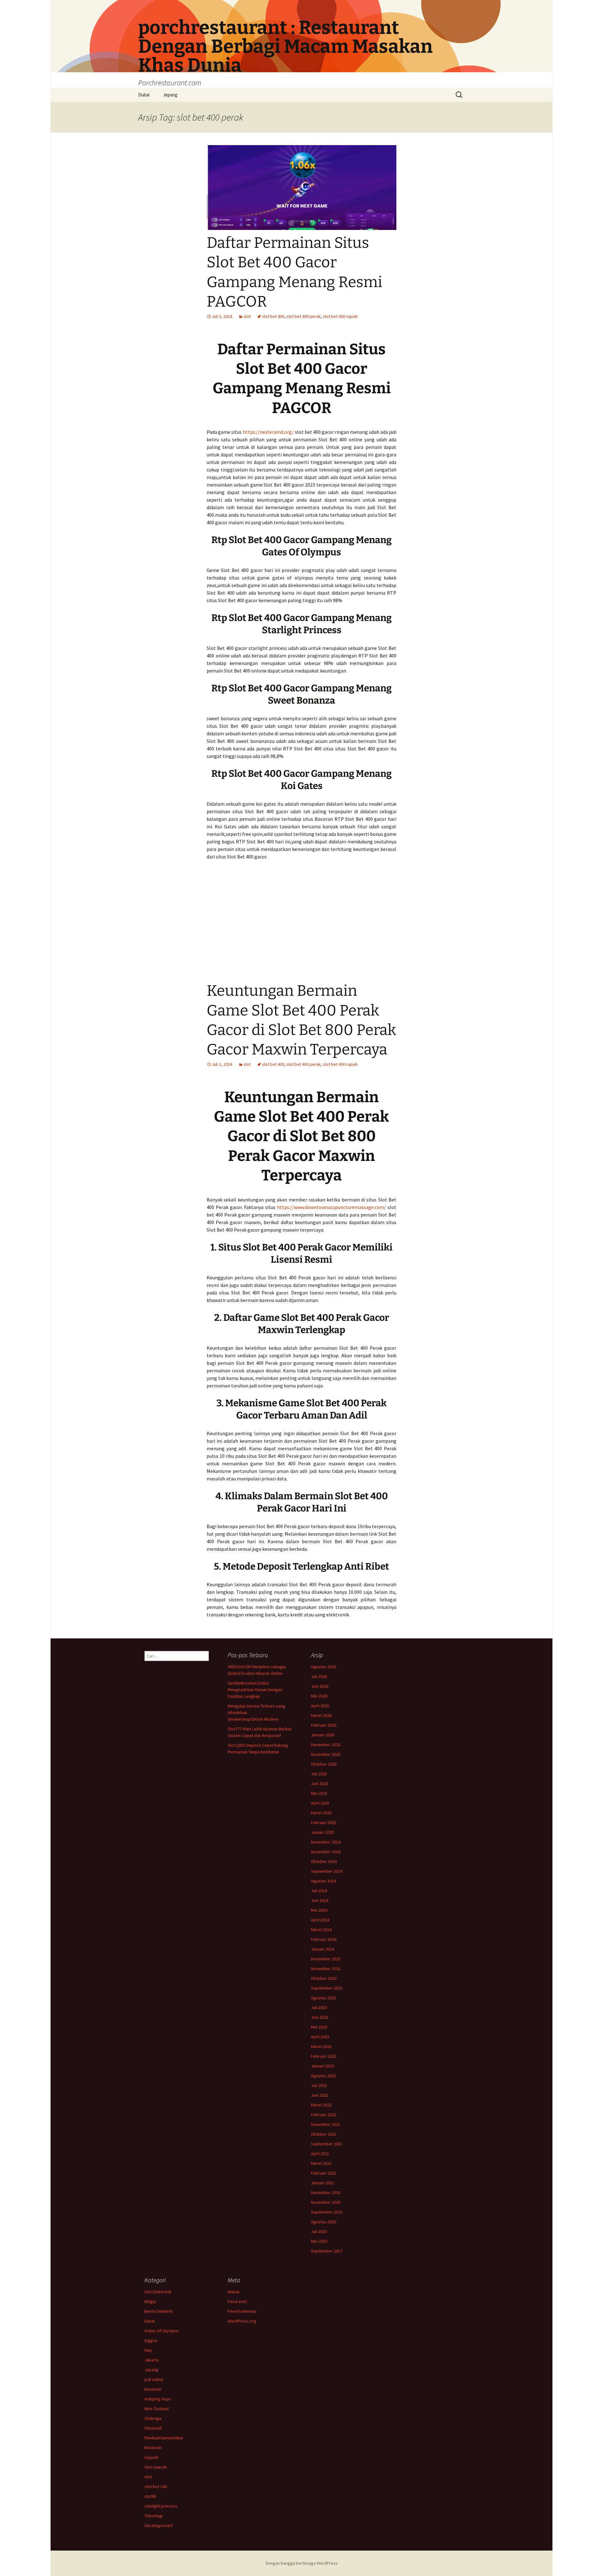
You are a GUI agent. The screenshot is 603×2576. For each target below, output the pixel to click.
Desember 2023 (326, 1959)
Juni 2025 (320, 1784)
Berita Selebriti (159, 2311)
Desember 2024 (326, 1842)
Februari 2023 (324, 2056)
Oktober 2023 (324, 1978)
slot (247, 316)
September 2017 (327, 2251)
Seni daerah (156, 2467)
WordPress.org (242, 2321)
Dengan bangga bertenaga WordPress (302, 2563)
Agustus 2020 (323, 2222)
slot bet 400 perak (304, 316)
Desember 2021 (326, 2124)
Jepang (170, 95)
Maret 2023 (321, 2046)
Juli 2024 (319, 1891)
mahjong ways (158, 2399)
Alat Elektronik (158, 2292)
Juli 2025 (319, 1774)
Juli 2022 (319, 2085)
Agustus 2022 (323, 2076)
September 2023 (327, 1988)
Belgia (150, 2301)
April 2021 (320, 2154)
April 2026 (320, 1706)
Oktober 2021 (324, 2134)
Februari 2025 (324, 1822)
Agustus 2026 (323, 1667)
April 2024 (320, 1920)
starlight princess (161, 2506)
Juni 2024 (320, 1900)
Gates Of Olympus (162, 2331)
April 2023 (320, 2037)
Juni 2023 (320, 2017)
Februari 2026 (324, 1725)
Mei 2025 (319, 1793)
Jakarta (152, 2360)
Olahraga (153, 2418)
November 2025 (326, 1754)
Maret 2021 (321, 2163)
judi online (154, 2379)
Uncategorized (158, 2525)
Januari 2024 (323, 1949)
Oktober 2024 (324, 1861)
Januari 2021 (323, 2183)
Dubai (144, 95)
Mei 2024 (319, 1910)
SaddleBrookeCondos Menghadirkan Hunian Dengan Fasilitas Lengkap (255, 1690)
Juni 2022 (320, 2095)
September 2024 (327, 1871)
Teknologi (154, 2516)
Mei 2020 (319, 2241)
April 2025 (320, 1803)
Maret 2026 (321, 1715)
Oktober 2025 (324, 1764)
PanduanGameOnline (164, 2438)
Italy (148, 2350)
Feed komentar (242, 2311)
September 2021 (327, 2144)
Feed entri (237, 2301)
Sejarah (152, 2457)
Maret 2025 (321, 1813)
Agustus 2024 (323, 1881)
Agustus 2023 (323, 1998)
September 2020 (327, 2212)
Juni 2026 (320, 1686)
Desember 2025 (326, 1745)
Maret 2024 (321, 1930)
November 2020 (326, 2202)
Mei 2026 (319, 1696)
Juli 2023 (319, 2007)
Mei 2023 (319, 2027)
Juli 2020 (319, 2231)
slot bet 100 (156, 2486)
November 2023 (326, 1969)
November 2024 (326, 1852)
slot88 (150, 2496)
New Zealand (157, 2409)
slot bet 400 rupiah (340, 316)
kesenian (153, 2389)
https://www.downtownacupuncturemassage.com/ (331, 1207)
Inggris (151, 2340)
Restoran (153, 2448)
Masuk (234, 2292)
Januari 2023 (323, 2066)
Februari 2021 (324, 2173)
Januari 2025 (323, 1832)
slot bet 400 (273, 316)
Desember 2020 (326, 2192)
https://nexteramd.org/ (268, 432)
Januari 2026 (323, 1735)
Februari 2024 (324, 1939)
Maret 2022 (321, 2105)
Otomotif (153, 2428)
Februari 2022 (324, 2115)
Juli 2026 (319, 1676)
